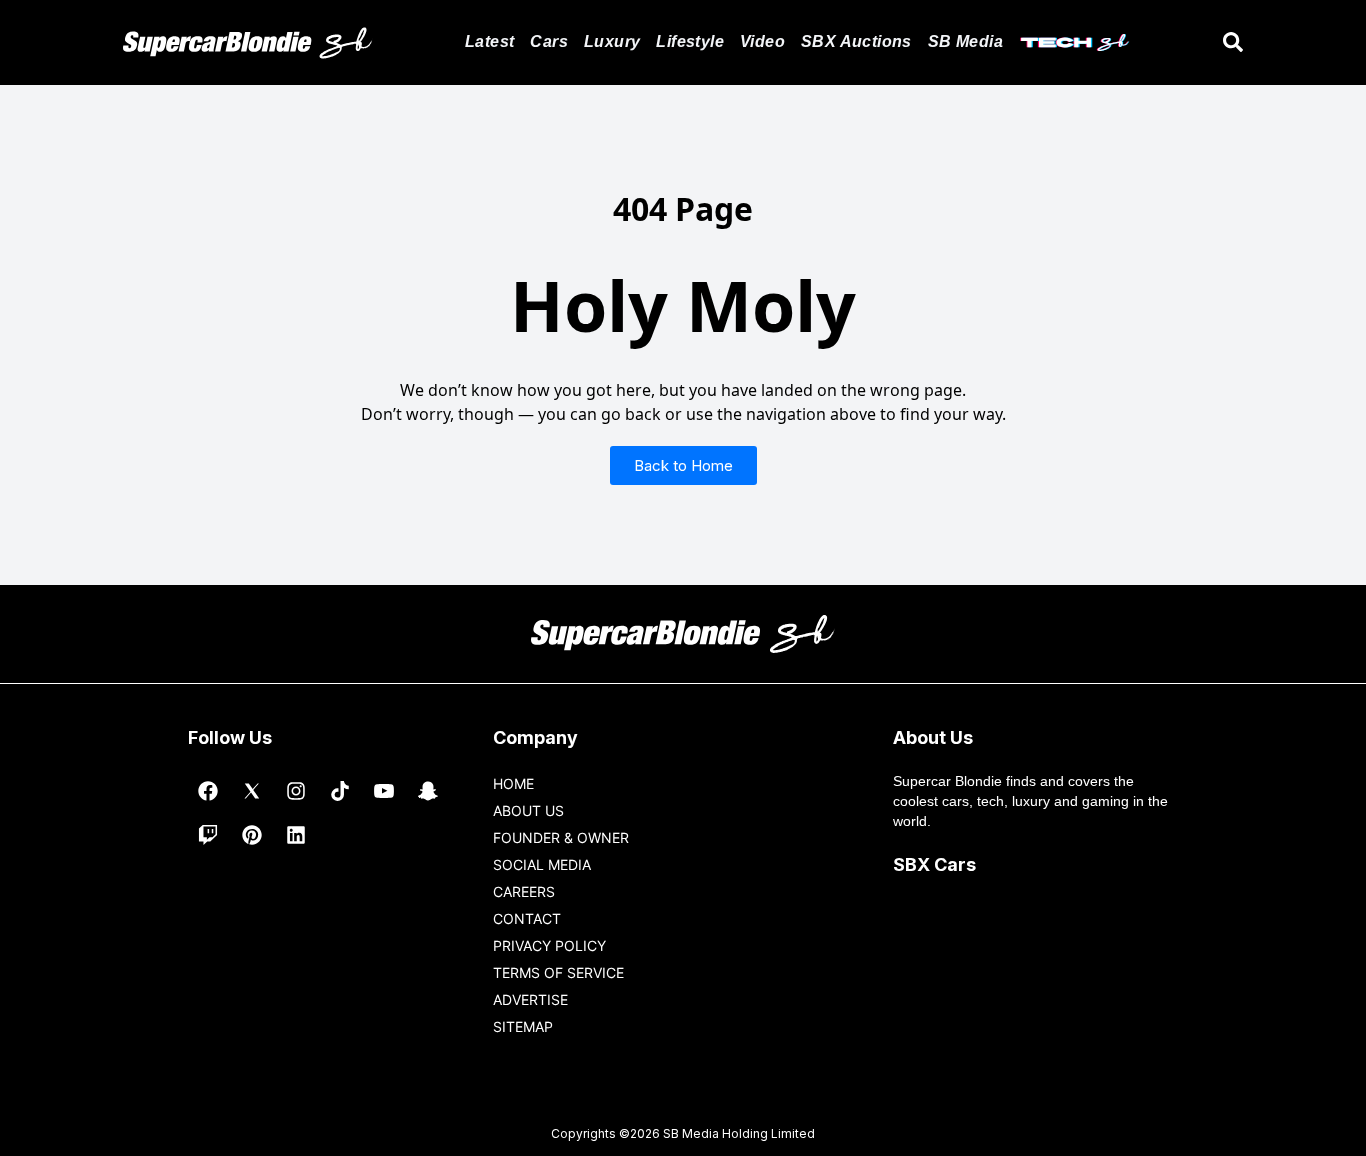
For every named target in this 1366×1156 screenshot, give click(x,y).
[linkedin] (296, 835)
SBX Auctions (856, 41)
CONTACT (527, 918)
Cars (549, 41)
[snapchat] (428, 791)
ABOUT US (528, 810)
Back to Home (683, 465)
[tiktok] (340, 791)
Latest (489, 41)
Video (762, 41)
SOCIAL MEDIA (542, 864)
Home (513, 783)
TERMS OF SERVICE (558, 972)
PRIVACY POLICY (549, 945)
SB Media (965, 41)
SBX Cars (934, 864)
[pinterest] (252, 835)
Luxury (612, 41)
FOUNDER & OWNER (561, 837)
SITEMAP (523, 1026)
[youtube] (384, 791)
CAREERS (524, 891)
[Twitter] (252, 791)
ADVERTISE (530, 999)
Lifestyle (690, 41)
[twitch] (208, 835)
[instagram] (296, 791)
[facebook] (208, 791)
